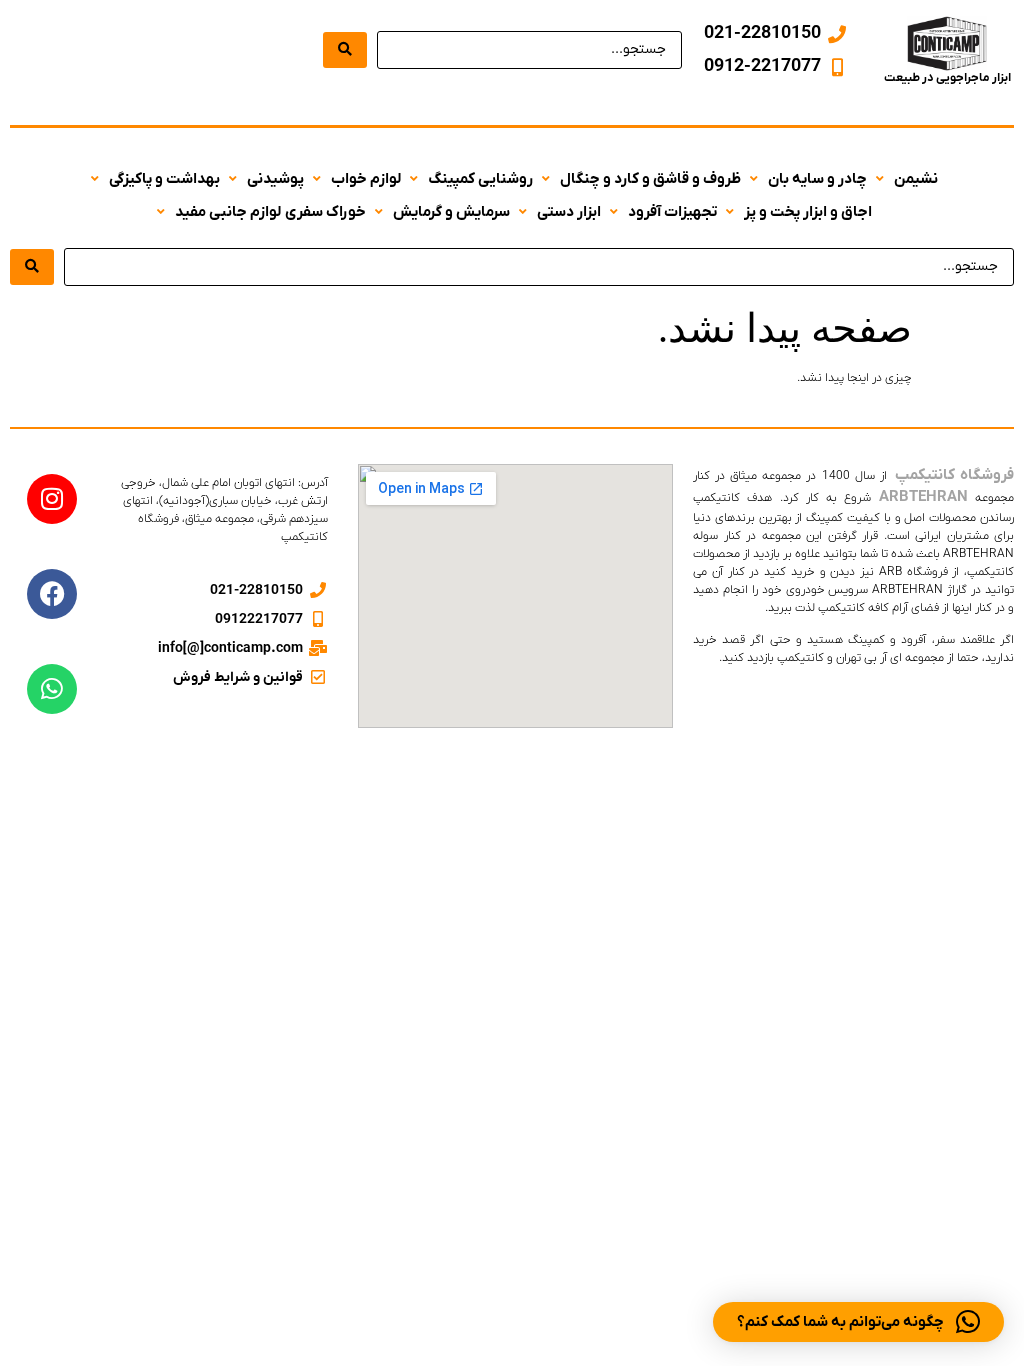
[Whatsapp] (52, 689)
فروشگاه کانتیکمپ (953, 475)
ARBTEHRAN (923, 497)
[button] (904, 179)
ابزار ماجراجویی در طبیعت (947, 78)
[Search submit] (345, 50)
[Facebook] (52, 594)
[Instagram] (52, 499)
